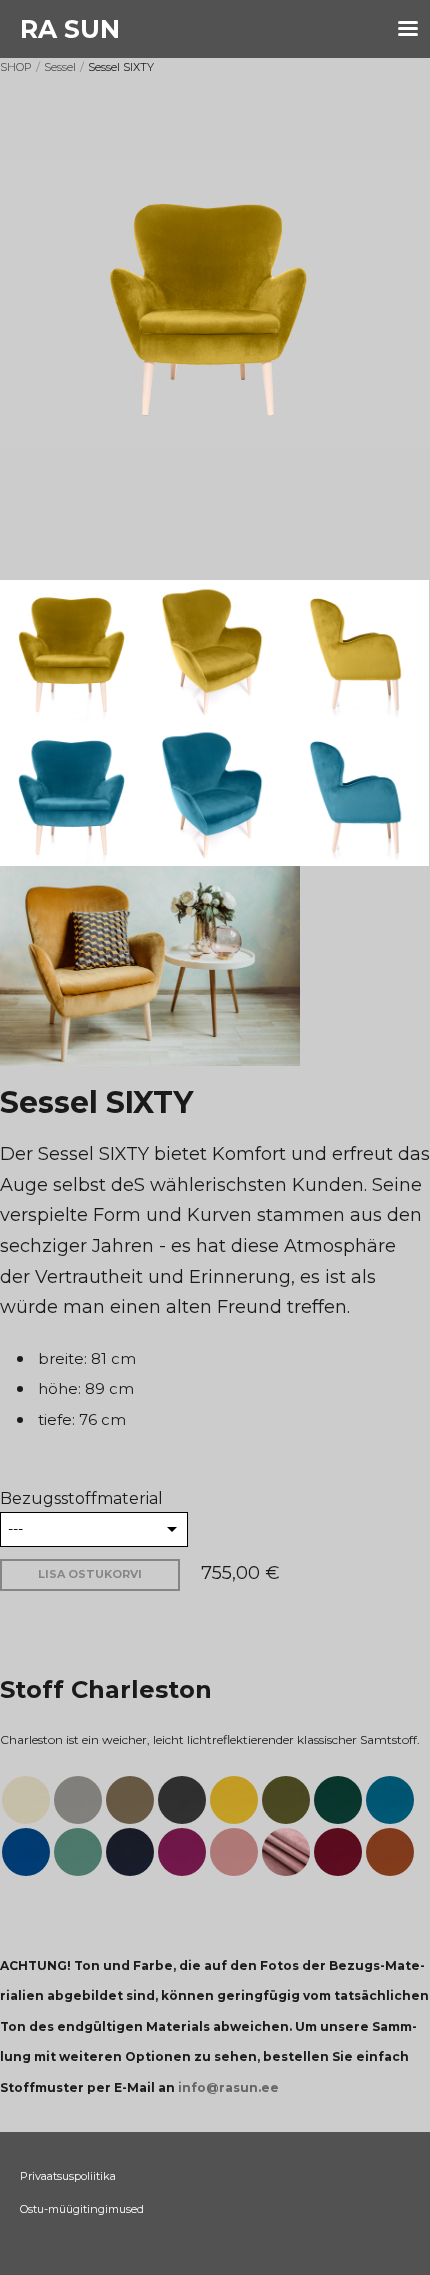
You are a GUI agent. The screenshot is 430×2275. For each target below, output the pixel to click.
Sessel (60, 67)
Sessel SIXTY (121, 67)
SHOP (16, 67)
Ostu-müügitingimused (82, 2209)
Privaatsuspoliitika (68, 2176)
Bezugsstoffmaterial (81, 1498)
